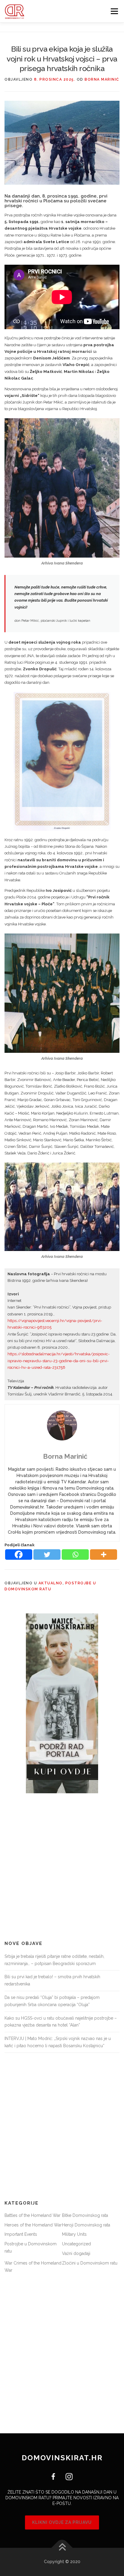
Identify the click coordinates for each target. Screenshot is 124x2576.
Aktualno (51, 1583)
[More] (104, 1555)
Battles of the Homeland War (33, 2215)
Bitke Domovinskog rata (85, 2215)
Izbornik (114, 11)
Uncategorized (76, 2244)
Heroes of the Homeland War (33, 2225)
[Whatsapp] (75, 1555)
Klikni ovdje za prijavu (62, 2522)
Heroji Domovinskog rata (86, 2225)
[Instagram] (67, 2476)
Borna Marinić (102, 79)
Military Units (74, 2234)
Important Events (21, 2234)
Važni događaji (76, 2253)
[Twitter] (47, 1555)
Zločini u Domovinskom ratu (90, 2263)
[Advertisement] (62, 1867)
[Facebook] (19, 1555)
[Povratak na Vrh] (62, 2548)
